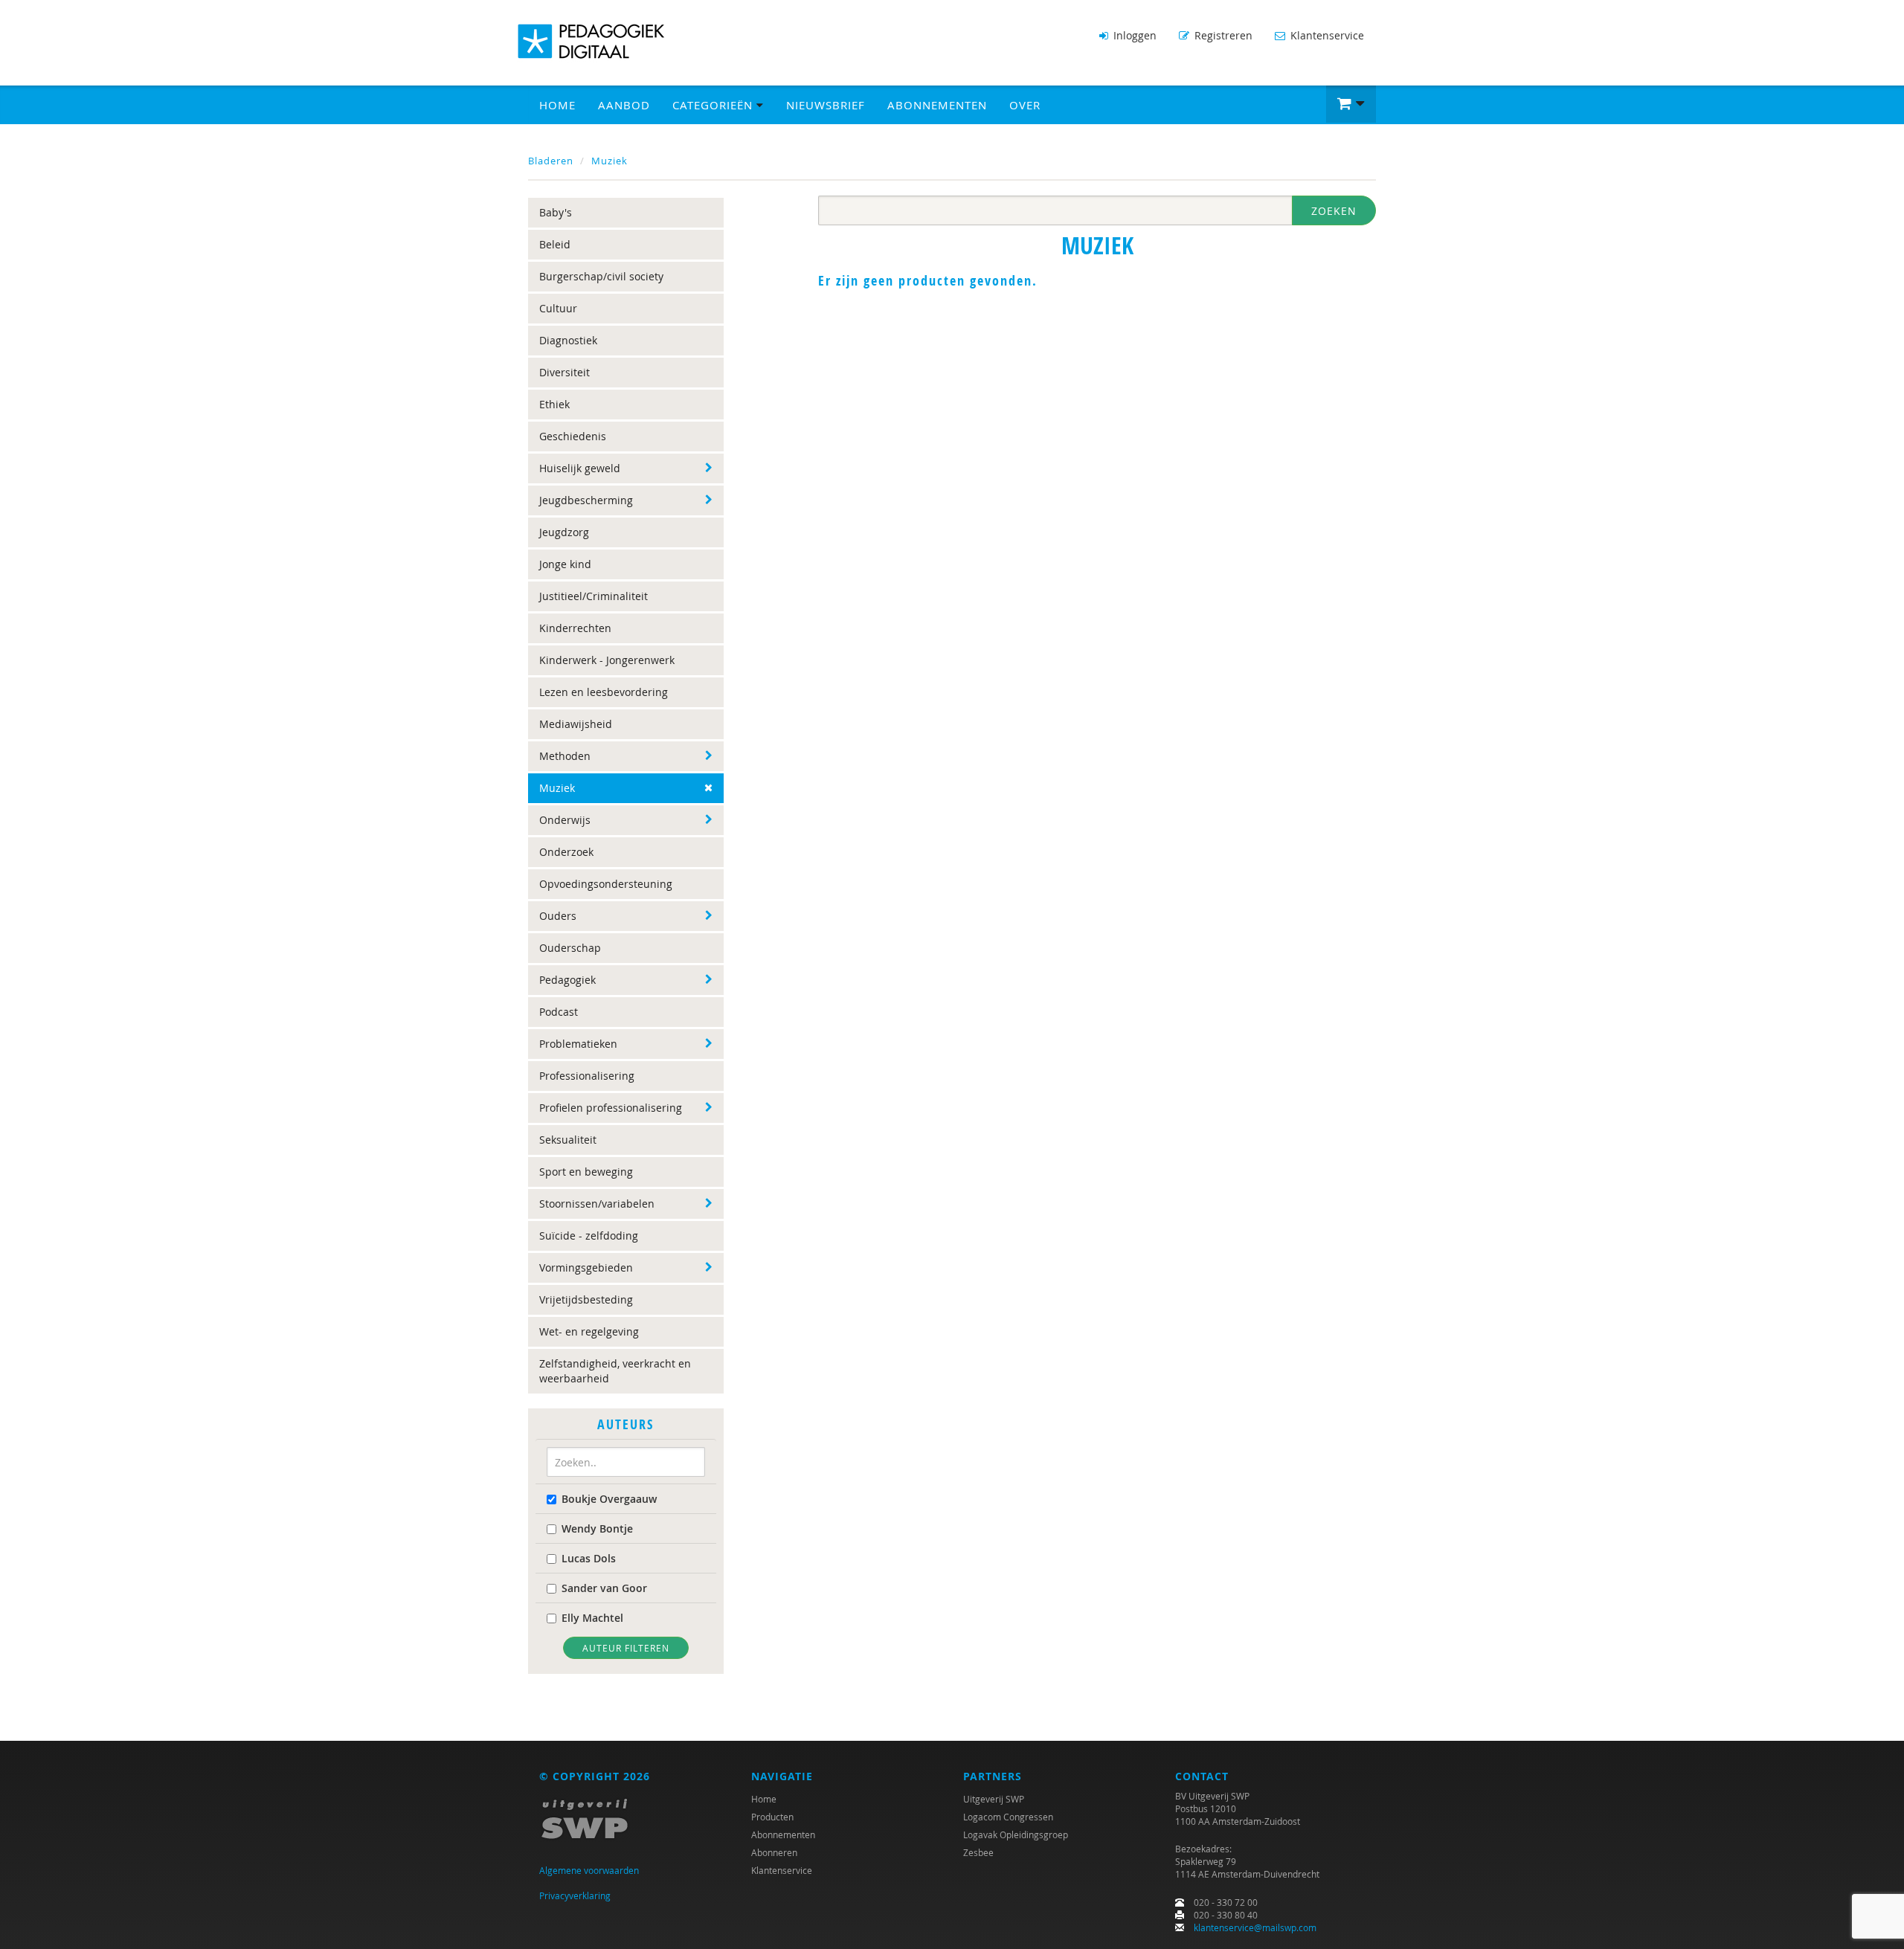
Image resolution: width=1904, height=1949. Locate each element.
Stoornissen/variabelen (597, 1204)
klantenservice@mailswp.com (1255, 1927)
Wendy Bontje (597, 1528)
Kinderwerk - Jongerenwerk (607, 660)
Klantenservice (1326, 35)
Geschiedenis (573, 436)
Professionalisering (587, 1076)
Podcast (559, 1012)
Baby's (556, 212)
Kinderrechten (575, 628)
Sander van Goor (604, 1588)
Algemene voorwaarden (589, 1870)
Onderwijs (565, 820)
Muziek (610, 161)
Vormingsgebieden (586, 1267)
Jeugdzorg (564, 532)
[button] (1351, 104)
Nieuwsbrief (826, 105)
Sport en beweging (586, 1172)
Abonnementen (937, 105)
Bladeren (551, 161)
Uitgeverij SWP (994, 1799)
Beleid (555, 244)
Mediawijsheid (576, 724)
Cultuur (558, 308)
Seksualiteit (568, 1140)
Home (557, 105)
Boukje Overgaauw (609, 1499)
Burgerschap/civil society (601, 276)
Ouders (558, 916)
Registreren (1222, 35)
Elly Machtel (592, 1618)
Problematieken (578, 1044)
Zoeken (1334, 211)
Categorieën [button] (714, 105)
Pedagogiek (567, 980)
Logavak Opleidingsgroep (1016, 1834)
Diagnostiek (568, 340)
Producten (772, 1817)
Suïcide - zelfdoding (589, 1236)
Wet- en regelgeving (589, 1331)
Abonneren (774, 1852)
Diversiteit (565, 372)
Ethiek (554, 404)
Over (1025, 105)
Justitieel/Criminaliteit (594, 596)
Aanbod (624, 105)
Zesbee (978, 1852)
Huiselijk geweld (580, 468)
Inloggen (1133, 35)
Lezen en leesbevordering (604, 692)
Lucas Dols (589, 1558)
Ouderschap (570, 948)
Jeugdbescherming (586, 500)
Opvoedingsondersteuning (606, 884)
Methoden (565, 756)
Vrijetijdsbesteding (586, 1299)
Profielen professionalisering (611, 1108)
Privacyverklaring (575, 1895)
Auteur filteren (626, 1648)
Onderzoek (566, 852)
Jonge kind (565, 564)
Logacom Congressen (1008, 1817)
